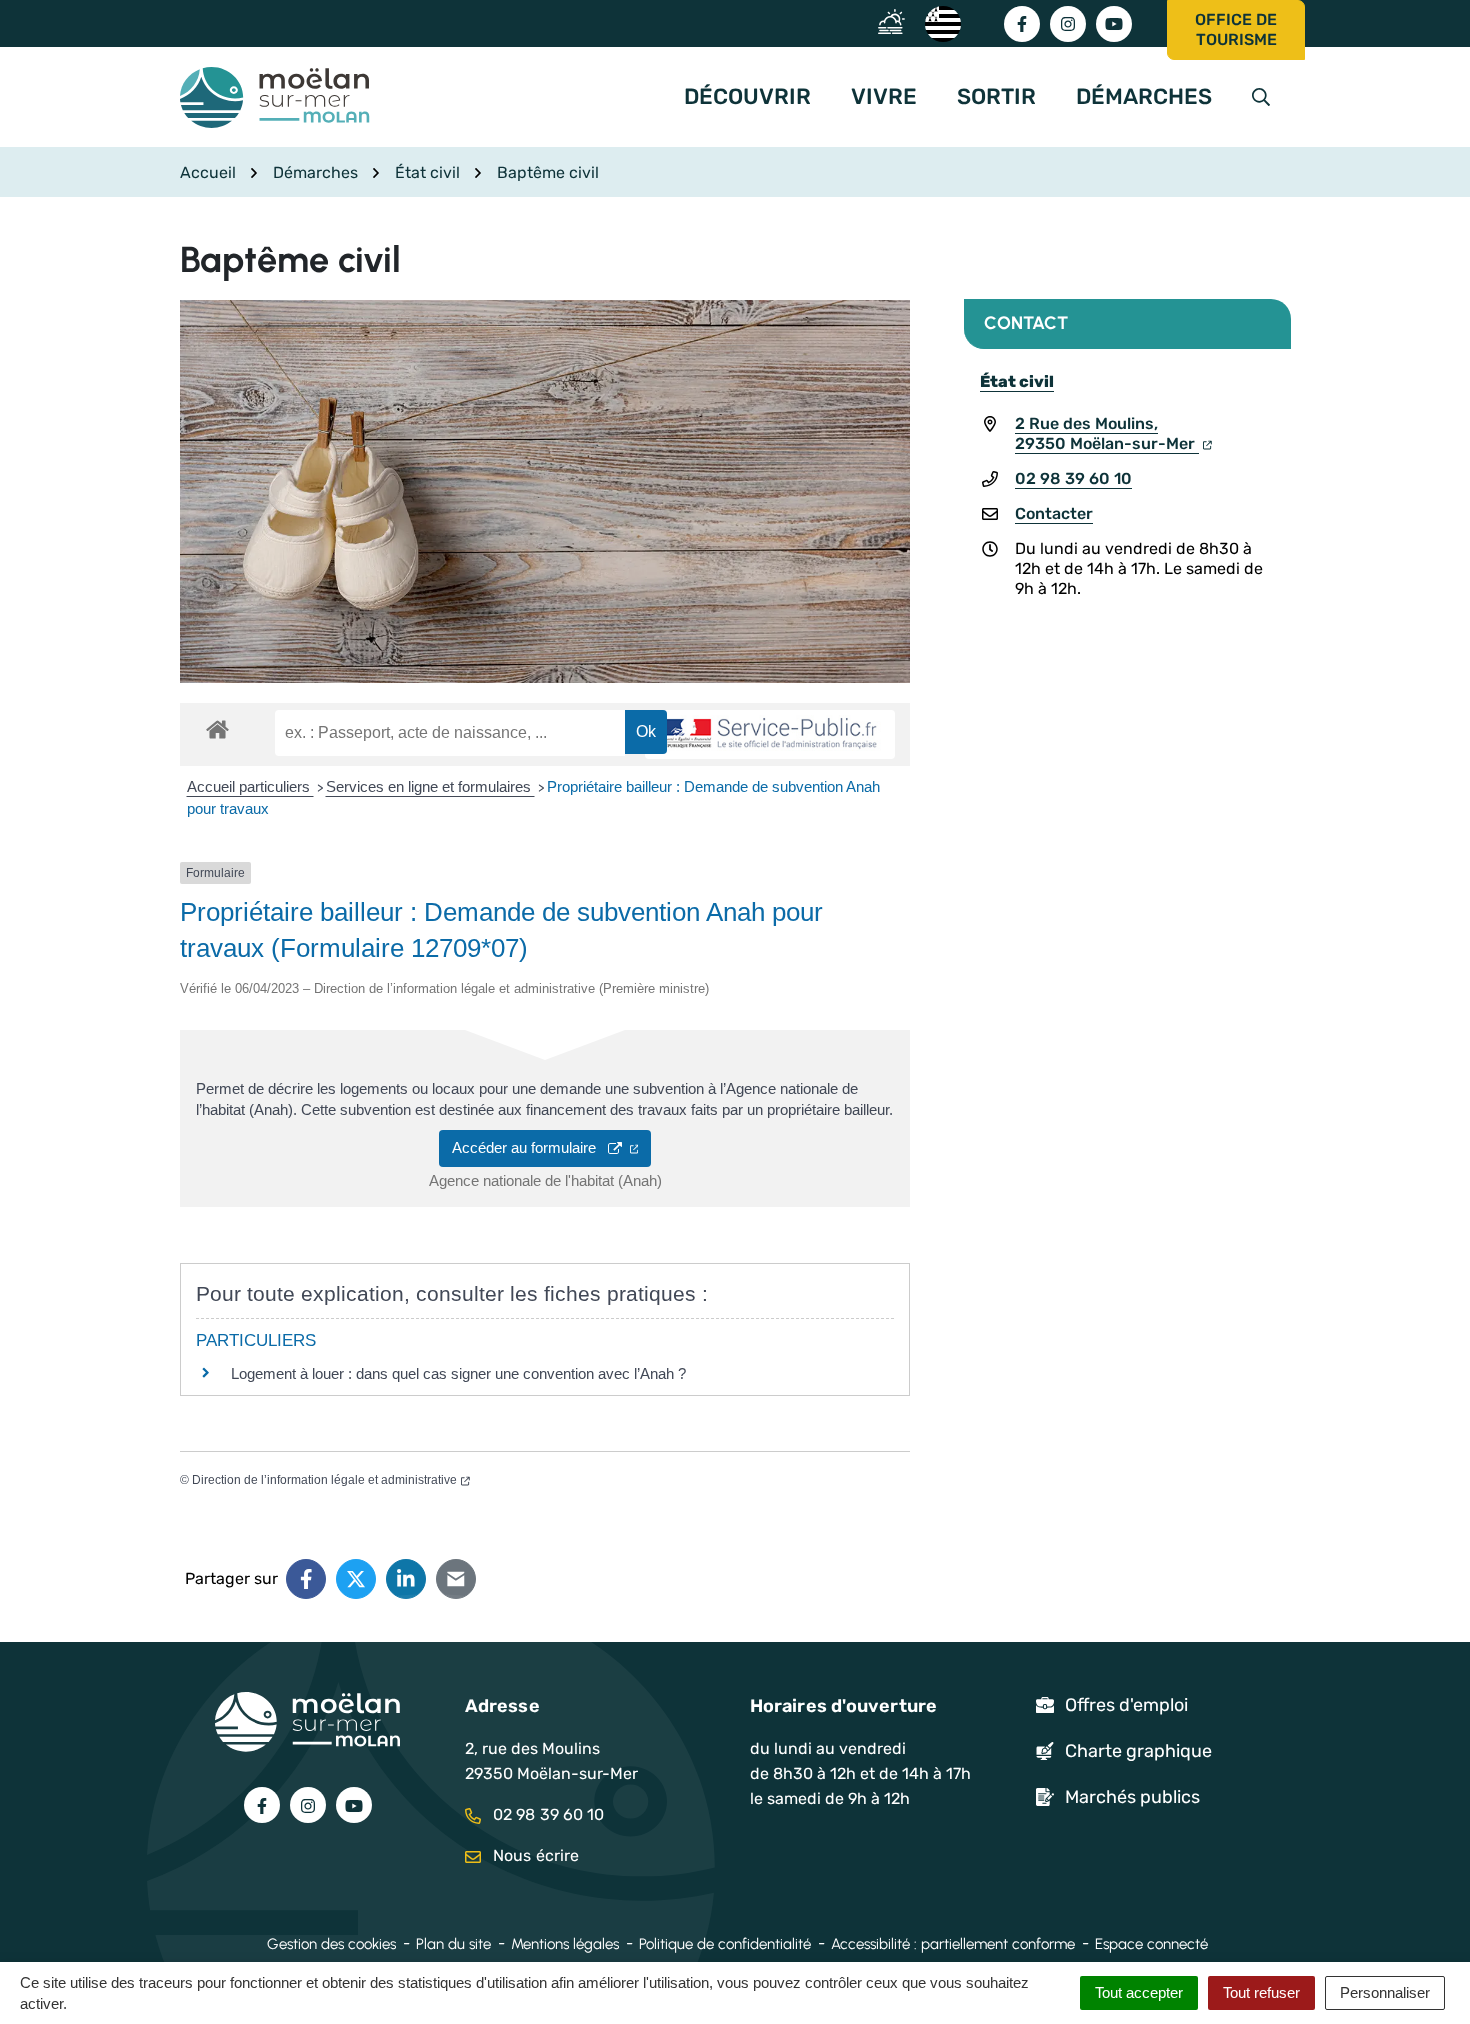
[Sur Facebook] (306, 1579)
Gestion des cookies (331, 1944)
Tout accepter (1139, 1992)
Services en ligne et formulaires (430, 786)
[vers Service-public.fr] (770, 734)
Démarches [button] (1144, 96)
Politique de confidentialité (725, 1944)
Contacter (1054, 513)
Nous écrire (534, 1855)
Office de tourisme (1236, 29)
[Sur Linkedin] (406, 1579)
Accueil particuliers (250, 786)
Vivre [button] (884, 96)
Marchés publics (1132, 1797)
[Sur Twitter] (356, 1579)
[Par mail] (456, 1579)
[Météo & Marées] (896, 22)
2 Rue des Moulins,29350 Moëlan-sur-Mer (1107, 433)
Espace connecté (1151, 1944)
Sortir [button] (996, 96)
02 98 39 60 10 (1073, 478)
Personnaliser (1385, 1992)
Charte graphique (1138, 1751)
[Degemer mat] (942, 22)
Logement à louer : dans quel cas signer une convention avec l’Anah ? (458, 1373)
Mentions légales (565, 1944)
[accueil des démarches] (217, 726)
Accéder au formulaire (530, 1147)
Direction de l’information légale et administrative (324, 1480)
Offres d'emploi (1126, 1705)
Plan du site (453, 1944)
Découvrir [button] (747, 96)
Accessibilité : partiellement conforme (953, 1944)
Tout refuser (1261, 1992)
